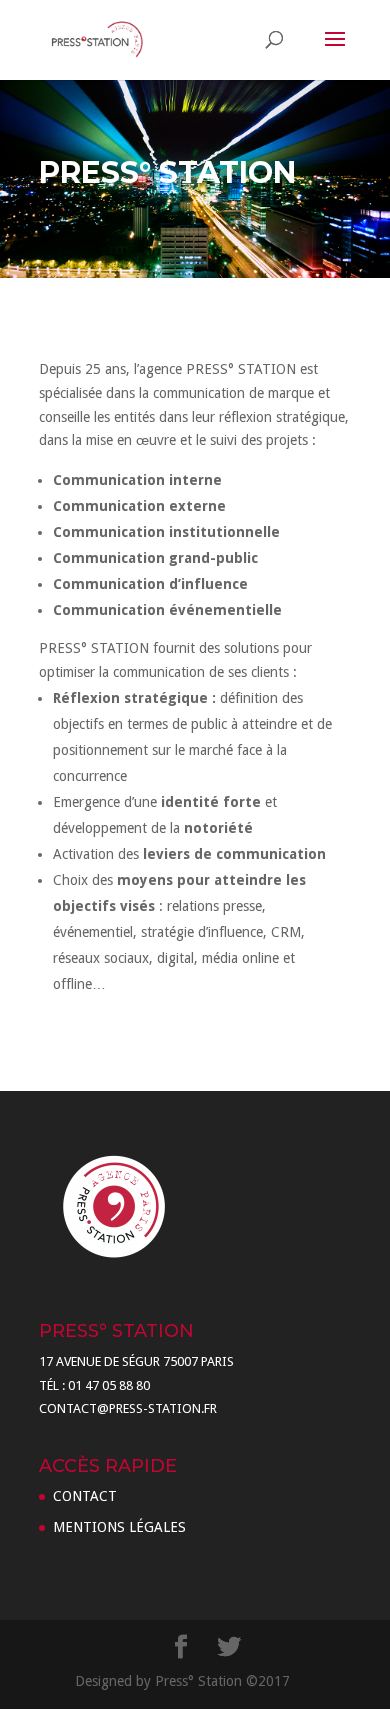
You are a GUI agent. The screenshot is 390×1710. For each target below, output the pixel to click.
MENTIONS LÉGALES (119, 1527)
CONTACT (85, 1496)
